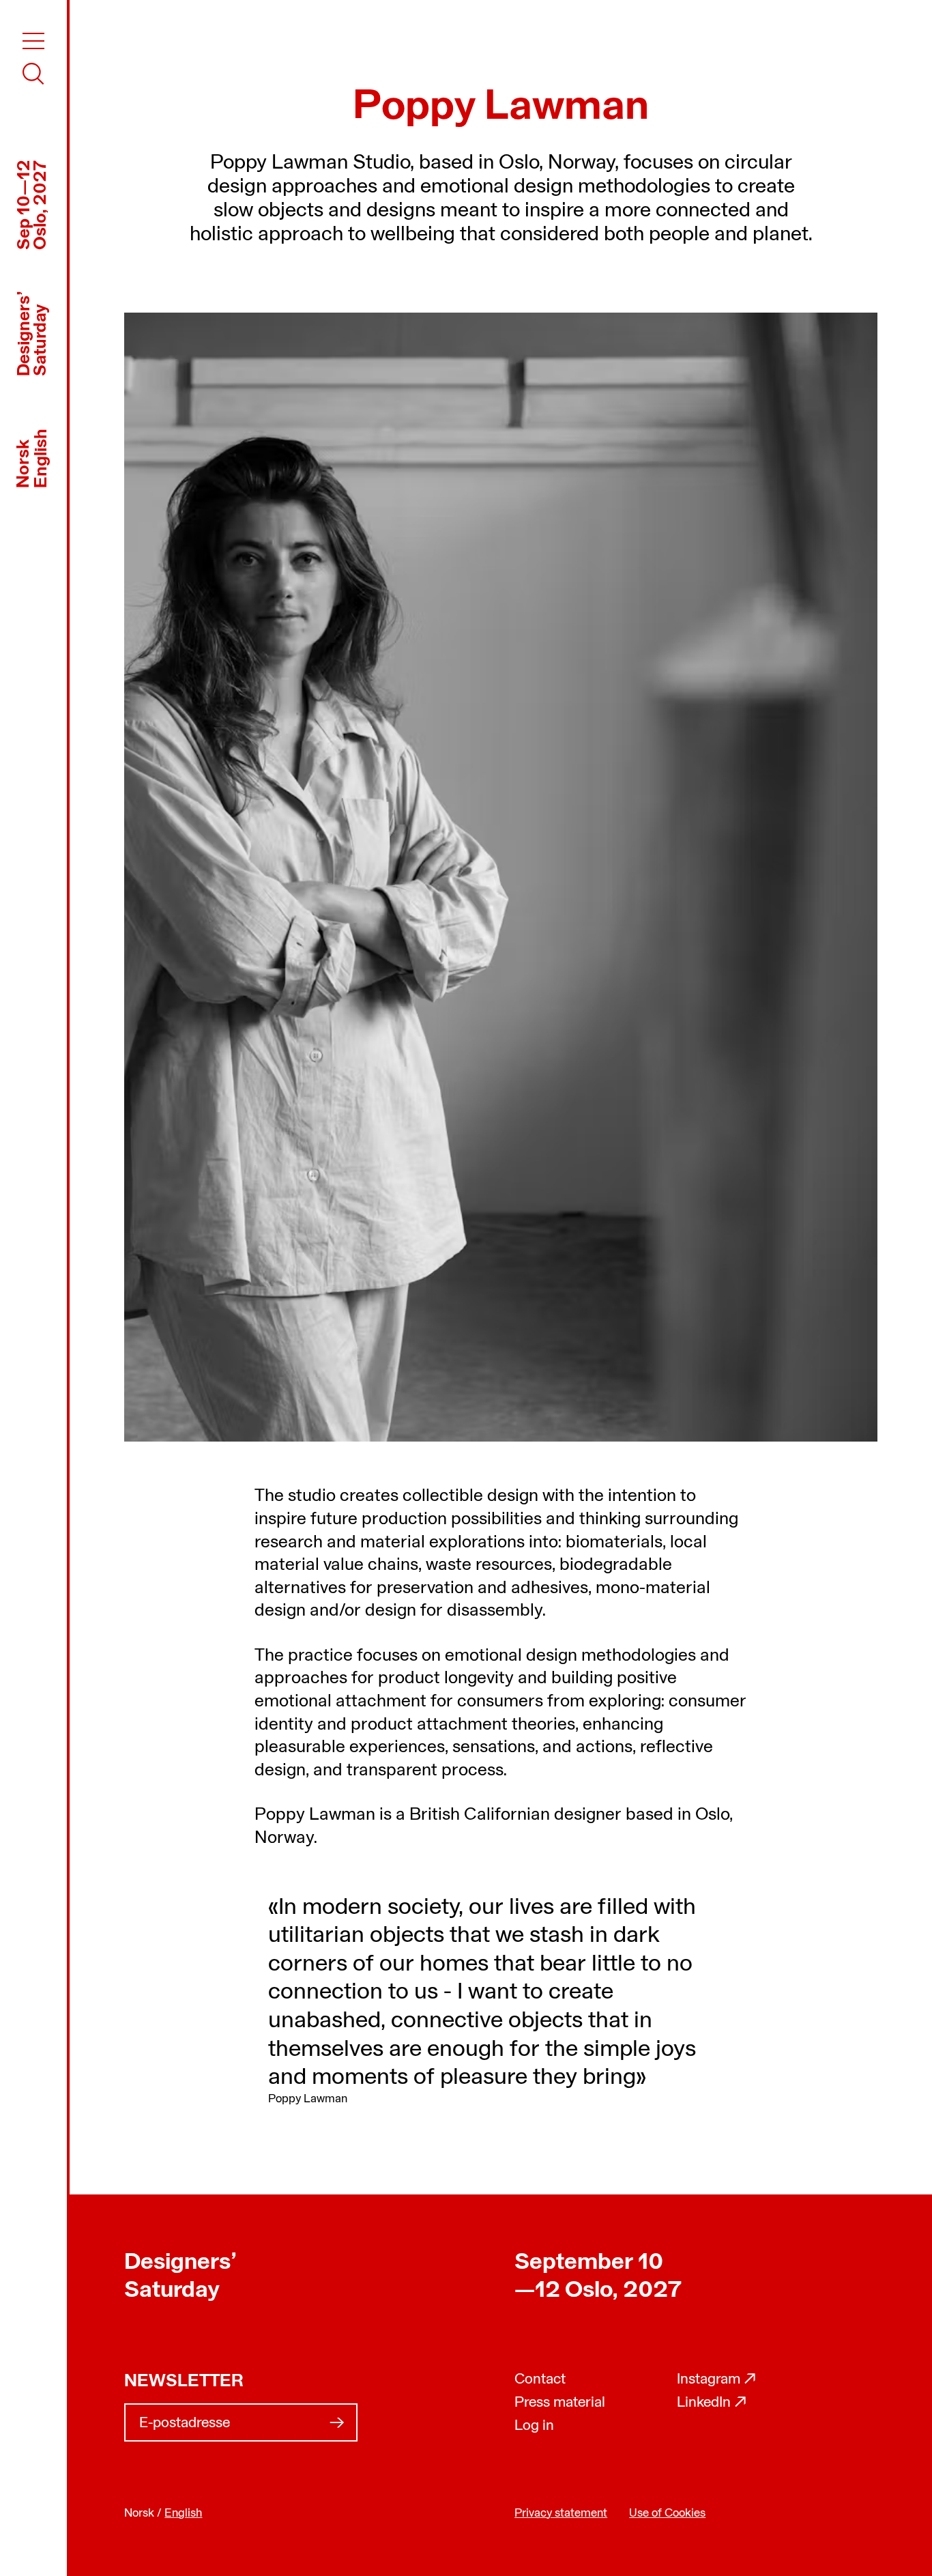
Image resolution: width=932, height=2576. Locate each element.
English (42, 458)
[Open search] (33, 74)
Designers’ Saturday (180, 2277)
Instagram (717, 2380)
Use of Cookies (667, 2514)
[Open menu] (33, 41)
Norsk (24, 464)
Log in (534, 2426)
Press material (560, 2403)
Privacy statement (561, 2514)
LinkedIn (712, 2403)
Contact (540, 2380)
